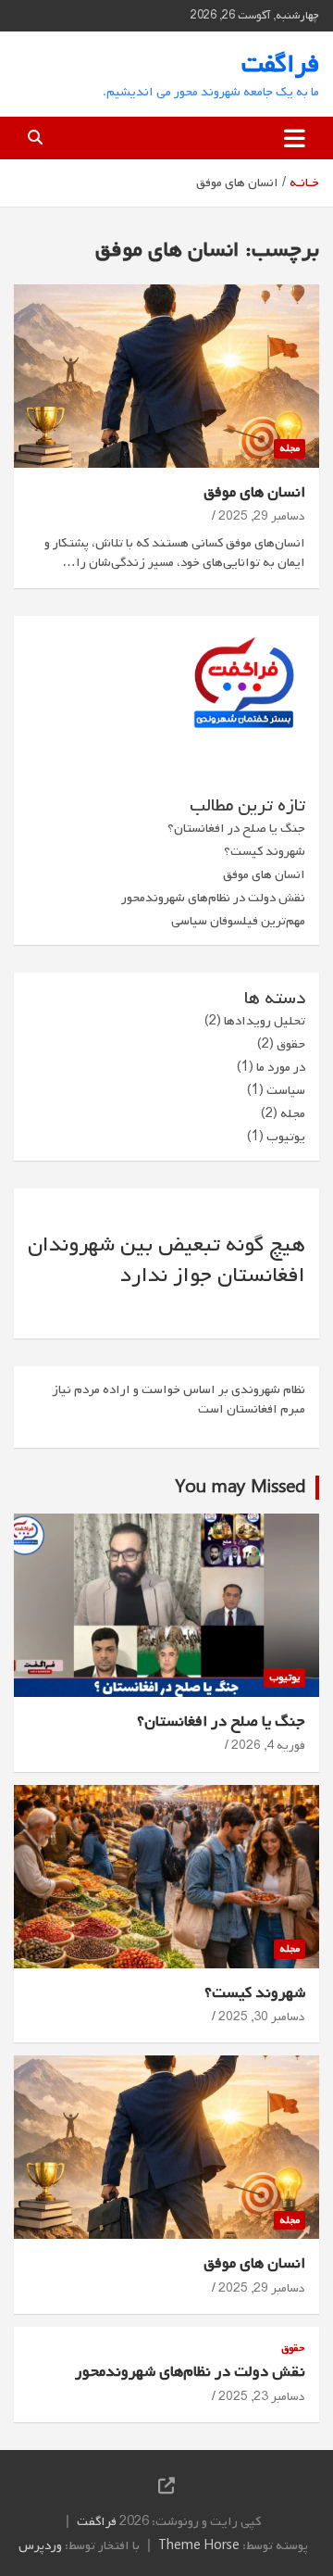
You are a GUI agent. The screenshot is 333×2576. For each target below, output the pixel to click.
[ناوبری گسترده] (295, 138)
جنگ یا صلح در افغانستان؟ (236, 829)
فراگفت (280, 64)
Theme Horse (199, 2546)
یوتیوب (286, 1137)
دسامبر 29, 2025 (262, 516)
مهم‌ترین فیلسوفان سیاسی (238, 921)
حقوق (291, 1044)
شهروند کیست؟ (265, 852)
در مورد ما (281, 1068)
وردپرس (40, 2546)
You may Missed (240, 1488)
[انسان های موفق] (166, 376)
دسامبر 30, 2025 (262, 2017)
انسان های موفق (254, 492)
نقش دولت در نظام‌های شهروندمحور (213, 898)
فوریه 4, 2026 (268, 1746)
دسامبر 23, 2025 (262, 2397)
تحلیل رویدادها (265, 1021)
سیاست (286, 1091)
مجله (290, 448)
